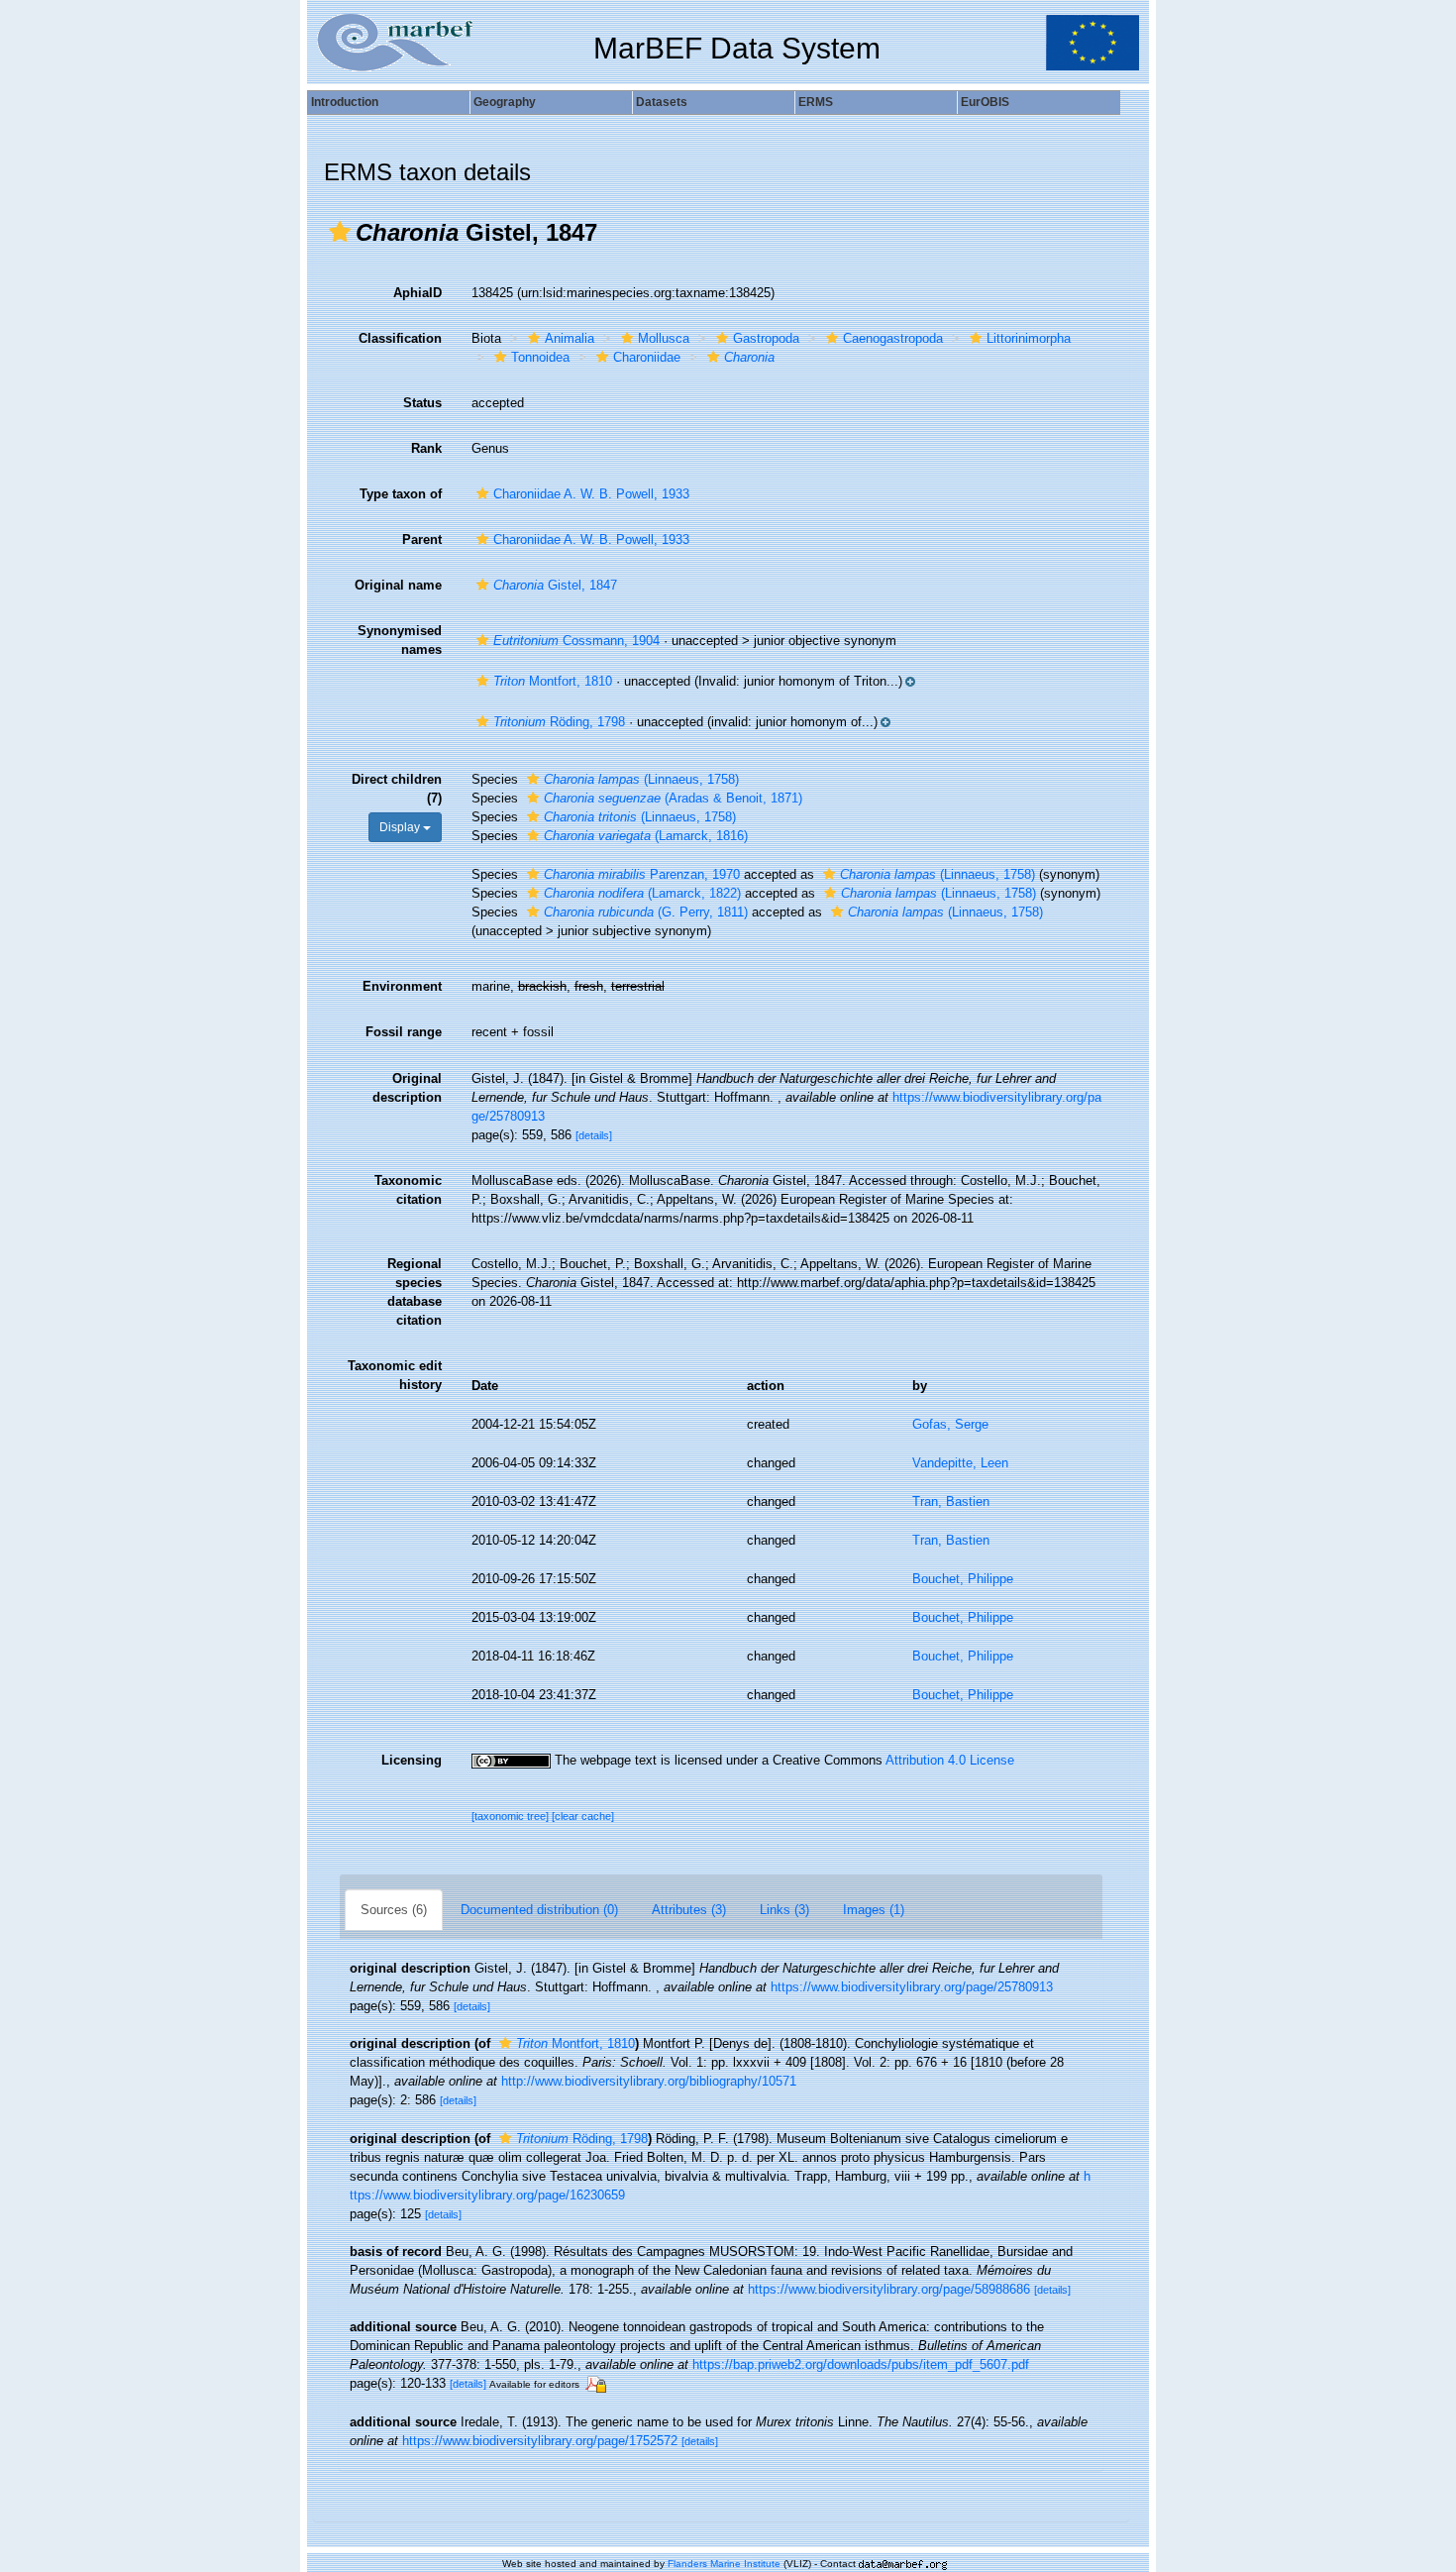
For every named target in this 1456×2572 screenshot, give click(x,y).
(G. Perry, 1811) (646, 912)
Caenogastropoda (893, 338)
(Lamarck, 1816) (646, 836)
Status (422, 403)
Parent (422, 539)
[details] (594, 1135)
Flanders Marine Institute (724, 2564)
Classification (400, 338)
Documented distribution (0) (539, 1910)
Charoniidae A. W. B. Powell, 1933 (591, 494)
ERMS (816, 102)
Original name (398, 585)
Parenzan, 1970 (642, 874)
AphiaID (417, 293)
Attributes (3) (689, 1910)
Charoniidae (647, 357)
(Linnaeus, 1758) (641, 779)
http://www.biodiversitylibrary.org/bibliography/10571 (649, 2081)
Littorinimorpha (1029, 338)
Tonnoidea (540, 357)
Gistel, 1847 (555, 585)
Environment (402, 986)
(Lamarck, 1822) (642, 893)
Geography (505, 102)
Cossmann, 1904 (576, 641)
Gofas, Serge (950, 1424)
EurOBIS (985, 102)
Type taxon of (401, 494)
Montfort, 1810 (553, 681)
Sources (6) (394, 1910)
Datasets (662, 102)
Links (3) (784, 1910)
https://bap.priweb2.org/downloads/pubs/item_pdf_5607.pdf (861, 2364)
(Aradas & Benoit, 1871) (673, 798)
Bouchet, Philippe (963, 1579)
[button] (340, 232)
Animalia (570, 338)
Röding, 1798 (559, 722)
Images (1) (874, 1910)
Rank (426, 448)
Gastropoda (766, 338)
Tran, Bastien (951, 1501)
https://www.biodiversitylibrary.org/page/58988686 (889, 2289)
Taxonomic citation (408, 1190)
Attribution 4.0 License (950, 1760)
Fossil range (404, 1032)
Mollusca (664, 338)
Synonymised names (400, 640)
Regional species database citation (415, 1292)
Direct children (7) (397, 789)
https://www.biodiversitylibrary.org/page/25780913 (912, 1987)
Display (401, 827)
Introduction (345, 102)
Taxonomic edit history (395, 1375)
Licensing (412, 1760)
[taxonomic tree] (512, 1816)
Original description (407, 1088)
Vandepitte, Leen (960, 1463)
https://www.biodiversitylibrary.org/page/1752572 (540, 2441)
